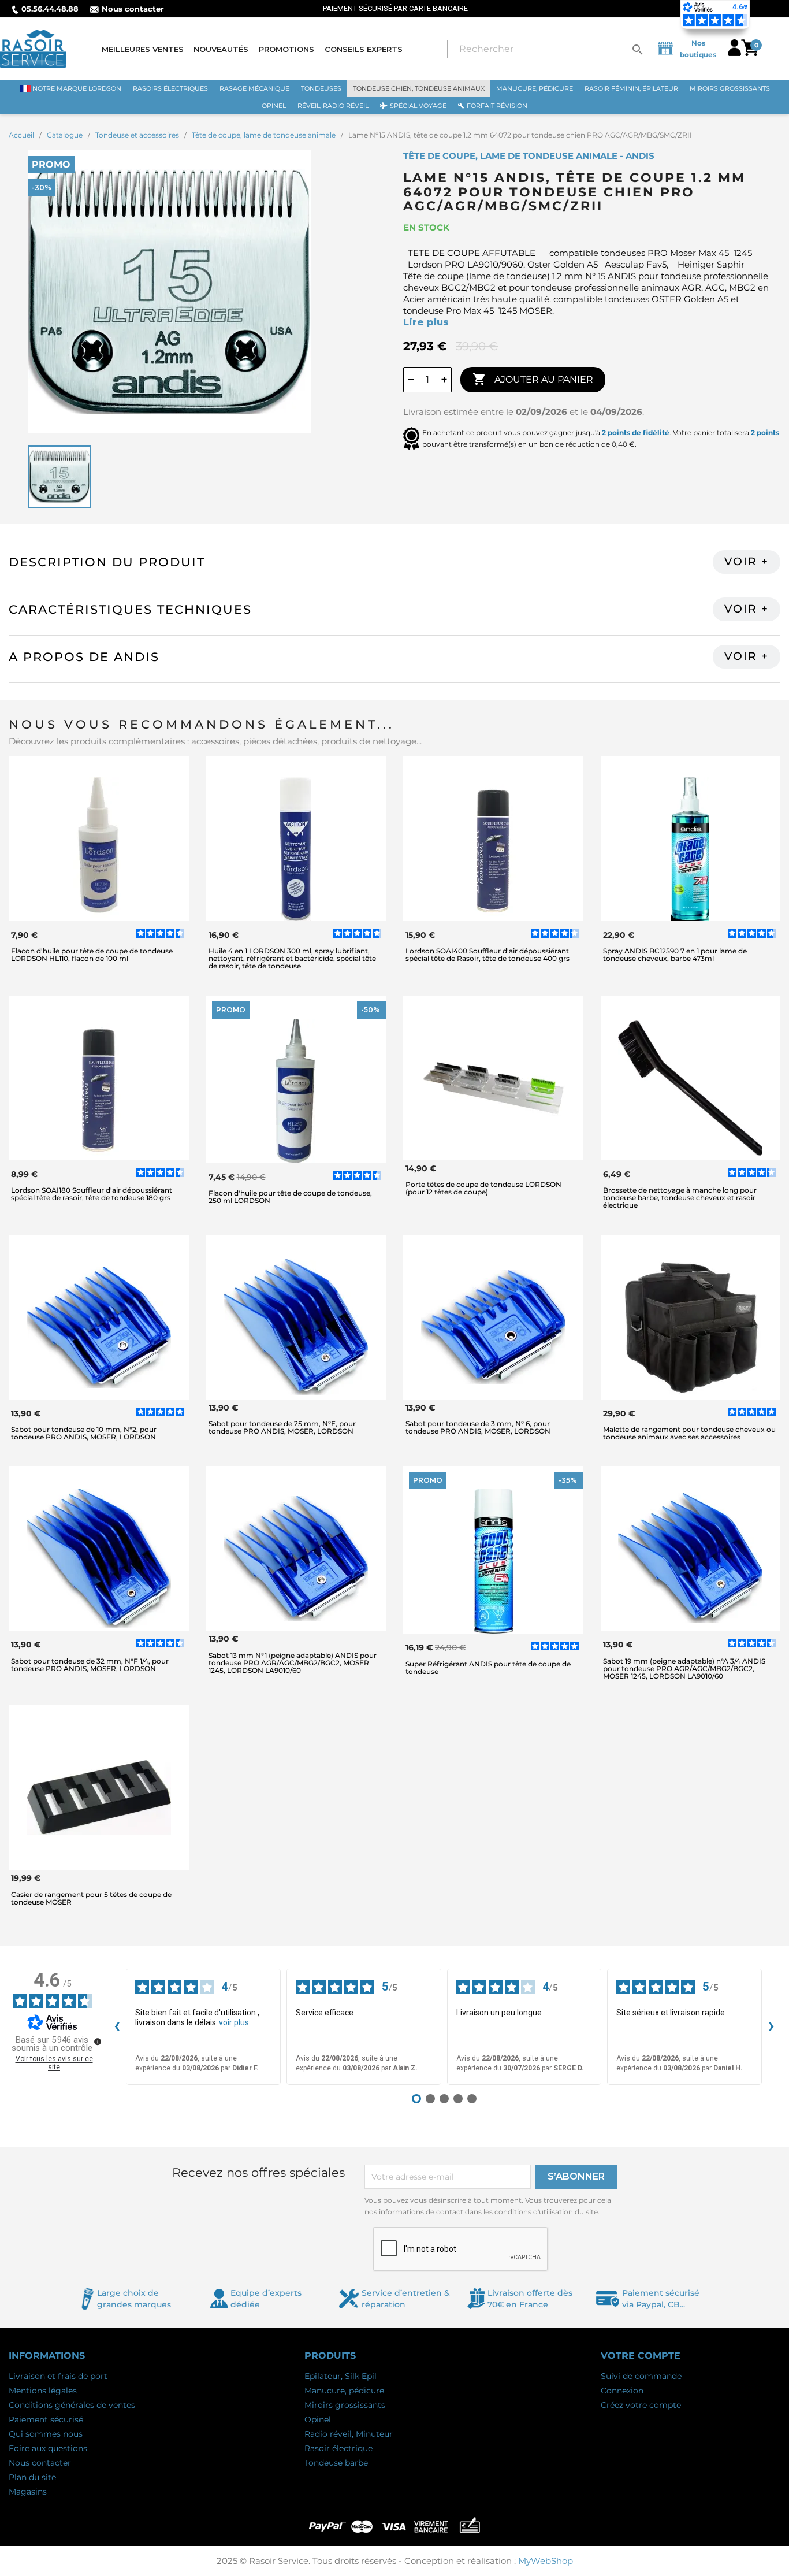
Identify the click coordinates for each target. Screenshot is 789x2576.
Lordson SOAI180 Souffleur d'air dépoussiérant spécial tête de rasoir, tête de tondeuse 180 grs (92, 1194)
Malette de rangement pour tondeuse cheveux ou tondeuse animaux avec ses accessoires (689, 1433)
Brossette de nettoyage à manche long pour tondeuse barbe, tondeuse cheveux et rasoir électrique (680, 1198)
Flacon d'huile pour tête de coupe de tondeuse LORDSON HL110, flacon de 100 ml (92, 955)
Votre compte (641, 2356)
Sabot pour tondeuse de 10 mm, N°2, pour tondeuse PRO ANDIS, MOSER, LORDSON (84, 1433)
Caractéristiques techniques (130, 609)
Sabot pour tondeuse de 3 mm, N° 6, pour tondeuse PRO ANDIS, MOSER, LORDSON (478, 1427)
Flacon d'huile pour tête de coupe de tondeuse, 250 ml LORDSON (290, 1197)
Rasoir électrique (338, 2448)
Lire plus (426, 322)
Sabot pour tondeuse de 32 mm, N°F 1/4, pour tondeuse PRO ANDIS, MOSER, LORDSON (90, 1665)
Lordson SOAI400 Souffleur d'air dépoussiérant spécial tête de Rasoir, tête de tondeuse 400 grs (487, 955)
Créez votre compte (641, 2405)
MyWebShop (546, 2561)
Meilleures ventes (143, 49)
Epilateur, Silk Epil (340, 2376)
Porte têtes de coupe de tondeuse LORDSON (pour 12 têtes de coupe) (483, 1188)
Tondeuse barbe (336, 2463)
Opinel (318, 2419)
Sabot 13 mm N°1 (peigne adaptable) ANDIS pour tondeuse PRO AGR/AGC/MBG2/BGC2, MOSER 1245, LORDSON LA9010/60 (293, 1663)
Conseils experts (364, 49)
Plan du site (32, 2477)
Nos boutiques (698, 49)
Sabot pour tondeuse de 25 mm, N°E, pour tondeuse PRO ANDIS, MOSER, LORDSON (282, 1427)
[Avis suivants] (771, 2027)
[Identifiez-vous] (734, 53)
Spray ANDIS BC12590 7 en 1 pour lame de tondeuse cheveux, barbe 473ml (675, 955)
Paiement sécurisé (46, 2419)
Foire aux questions (48, 2448)
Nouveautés (221, 49)
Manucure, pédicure (344, 2391)
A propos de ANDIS (84, 657)
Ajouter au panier (533, 379)
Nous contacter (133, 9)
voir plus (234, 2022)
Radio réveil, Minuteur (349, 2434)
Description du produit (107, 562)
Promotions (286, 49)
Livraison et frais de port (58, 2376)
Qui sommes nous (46, 2434)
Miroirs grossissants (345, 2405)
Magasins (28, 2492)
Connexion (622, 2391)
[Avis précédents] (117, 2027)
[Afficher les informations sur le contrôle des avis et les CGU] (98, 2042)
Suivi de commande (641, 2376)
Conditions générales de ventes (72, 2405)
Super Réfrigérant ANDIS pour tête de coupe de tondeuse (488, 1668)
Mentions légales (43, 2391)
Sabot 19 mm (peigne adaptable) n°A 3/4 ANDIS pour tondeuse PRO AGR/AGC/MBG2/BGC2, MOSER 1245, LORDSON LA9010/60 (684, 1669)
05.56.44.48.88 (50, 9)
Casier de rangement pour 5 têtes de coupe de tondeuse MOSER (91, 1898)
